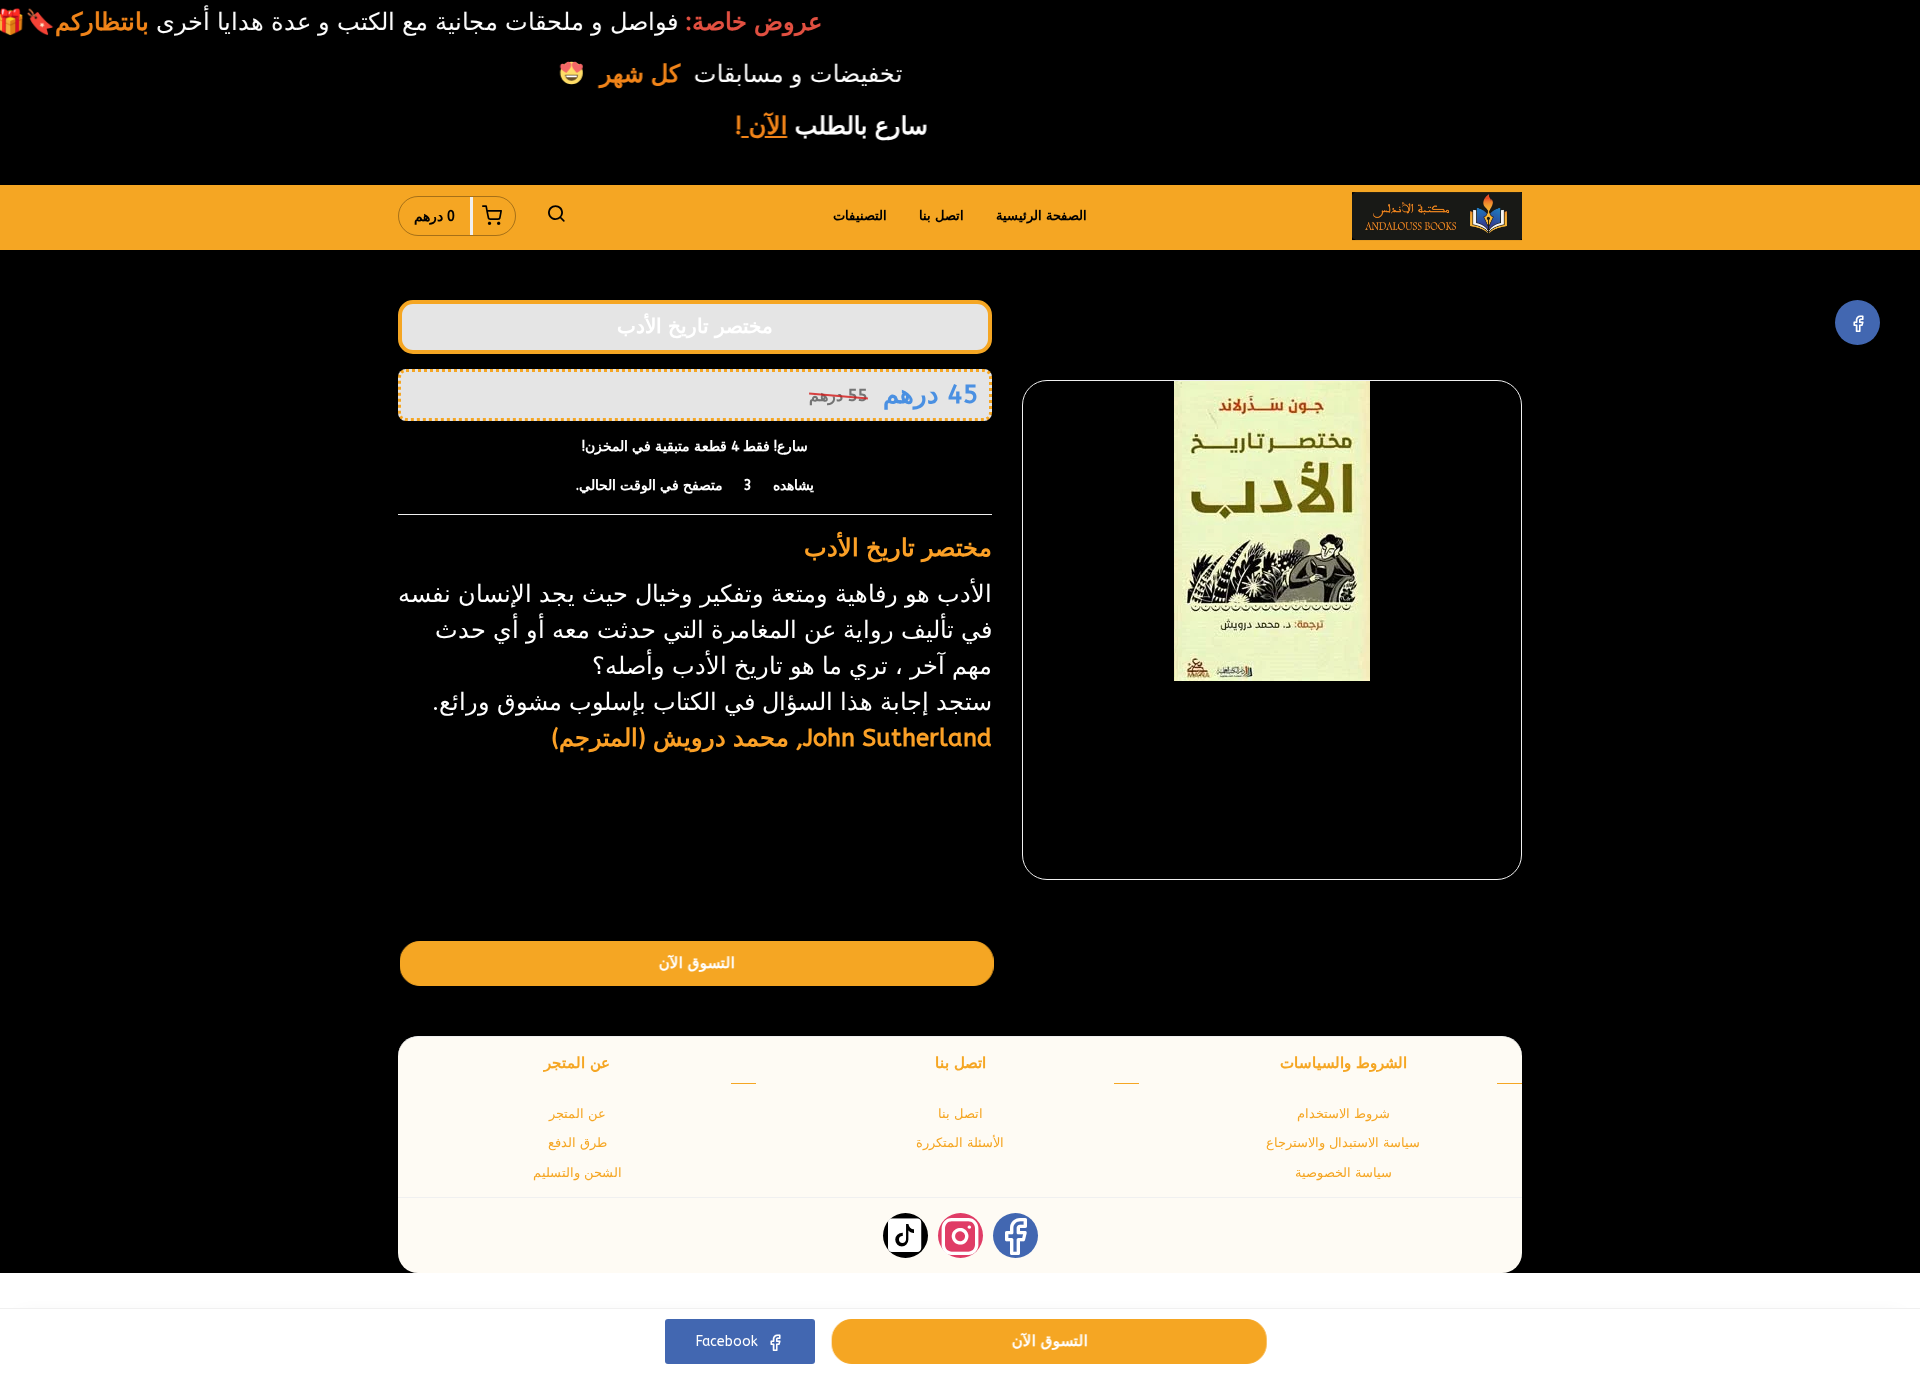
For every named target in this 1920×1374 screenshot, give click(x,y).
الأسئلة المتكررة (960, 1142)
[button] (556, 216)
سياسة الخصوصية (1343, 1172)
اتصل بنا (941, 215)
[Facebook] (1857, 322)
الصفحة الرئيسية (1041, 215)
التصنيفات (860, 215)
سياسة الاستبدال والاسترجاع (1343, 1142)
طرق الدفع (577, 1142)
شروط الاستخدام (1343, 1113)
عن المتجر (577, 1113)
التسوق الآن (697, 963)
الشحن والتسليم (577, 1172)
